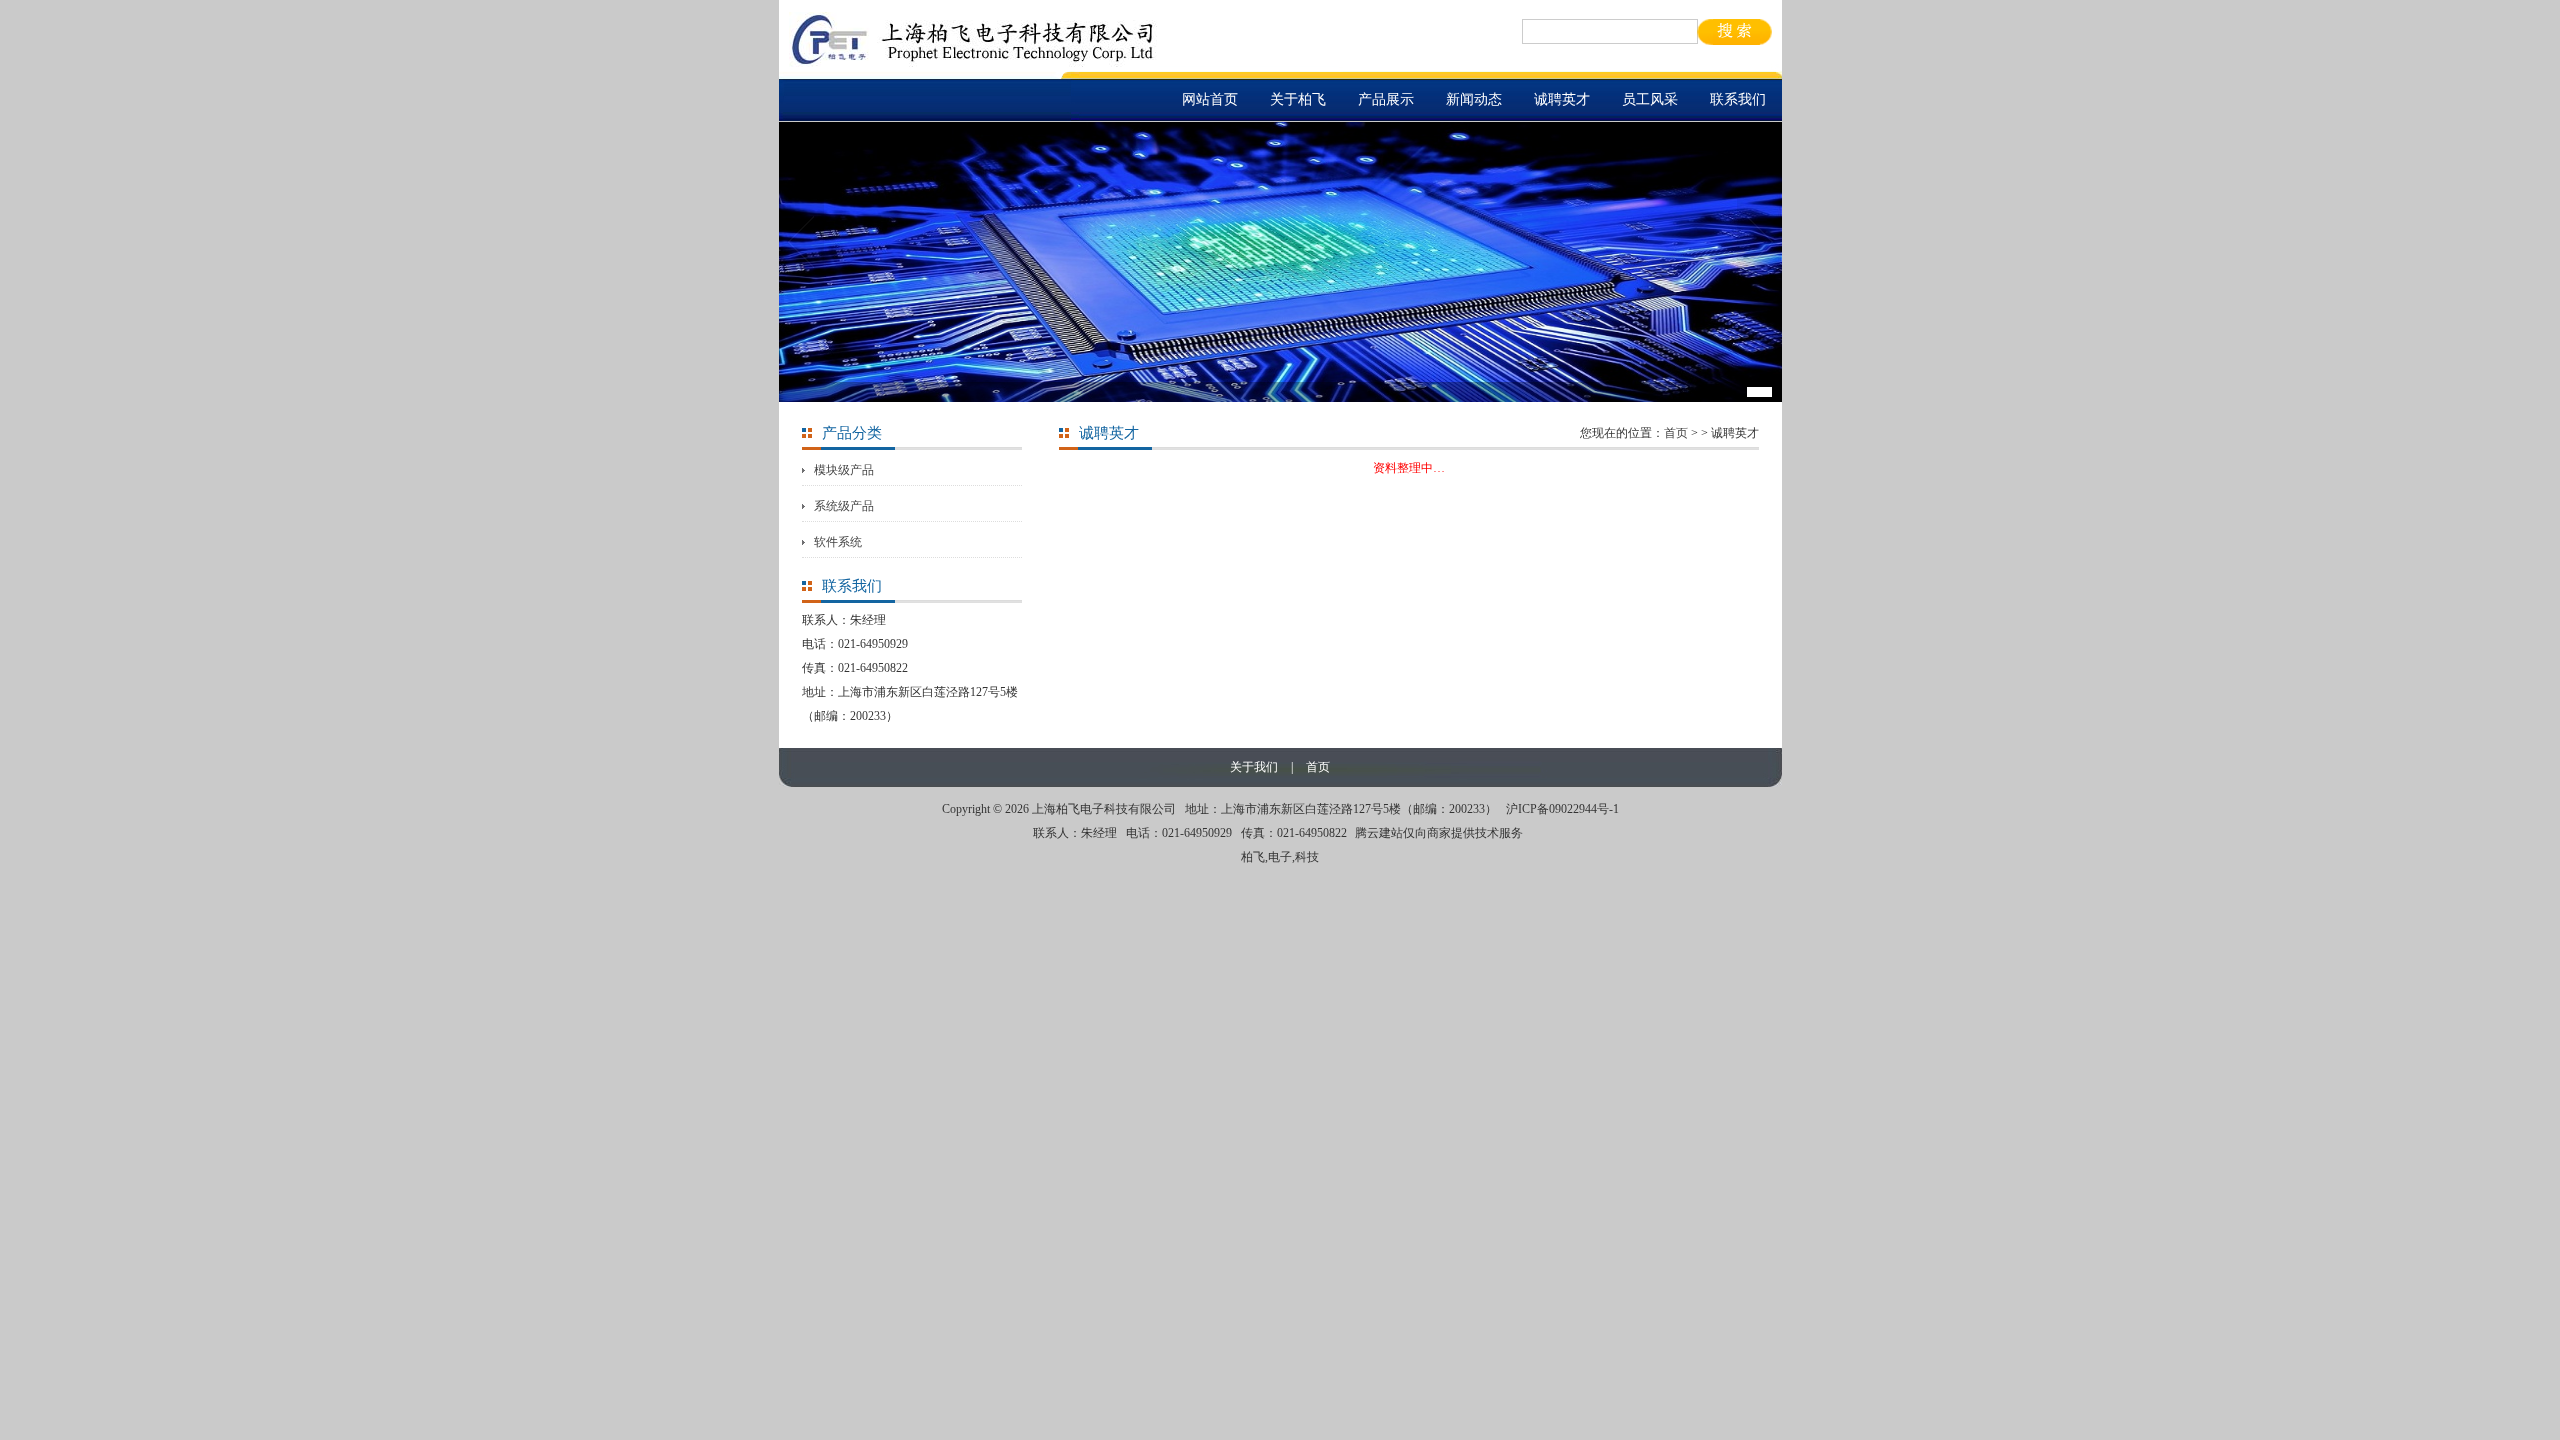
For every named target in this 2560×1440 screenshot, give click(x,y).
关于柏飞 (1298, 99)
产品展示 (1386, 99)
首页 (1676, 433)
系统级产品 (844, 506)
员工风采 (1650, 99)
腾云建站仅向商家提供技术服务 (1439, 833)
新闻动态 (1474, 99)
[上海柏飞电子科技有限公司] (974, 63)
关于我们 (1254, 767)
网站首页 (1210, 99)
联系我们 (1738, 99)
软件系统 (838, 542)
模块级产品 (844, 470)
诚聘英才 (1562, 99)
